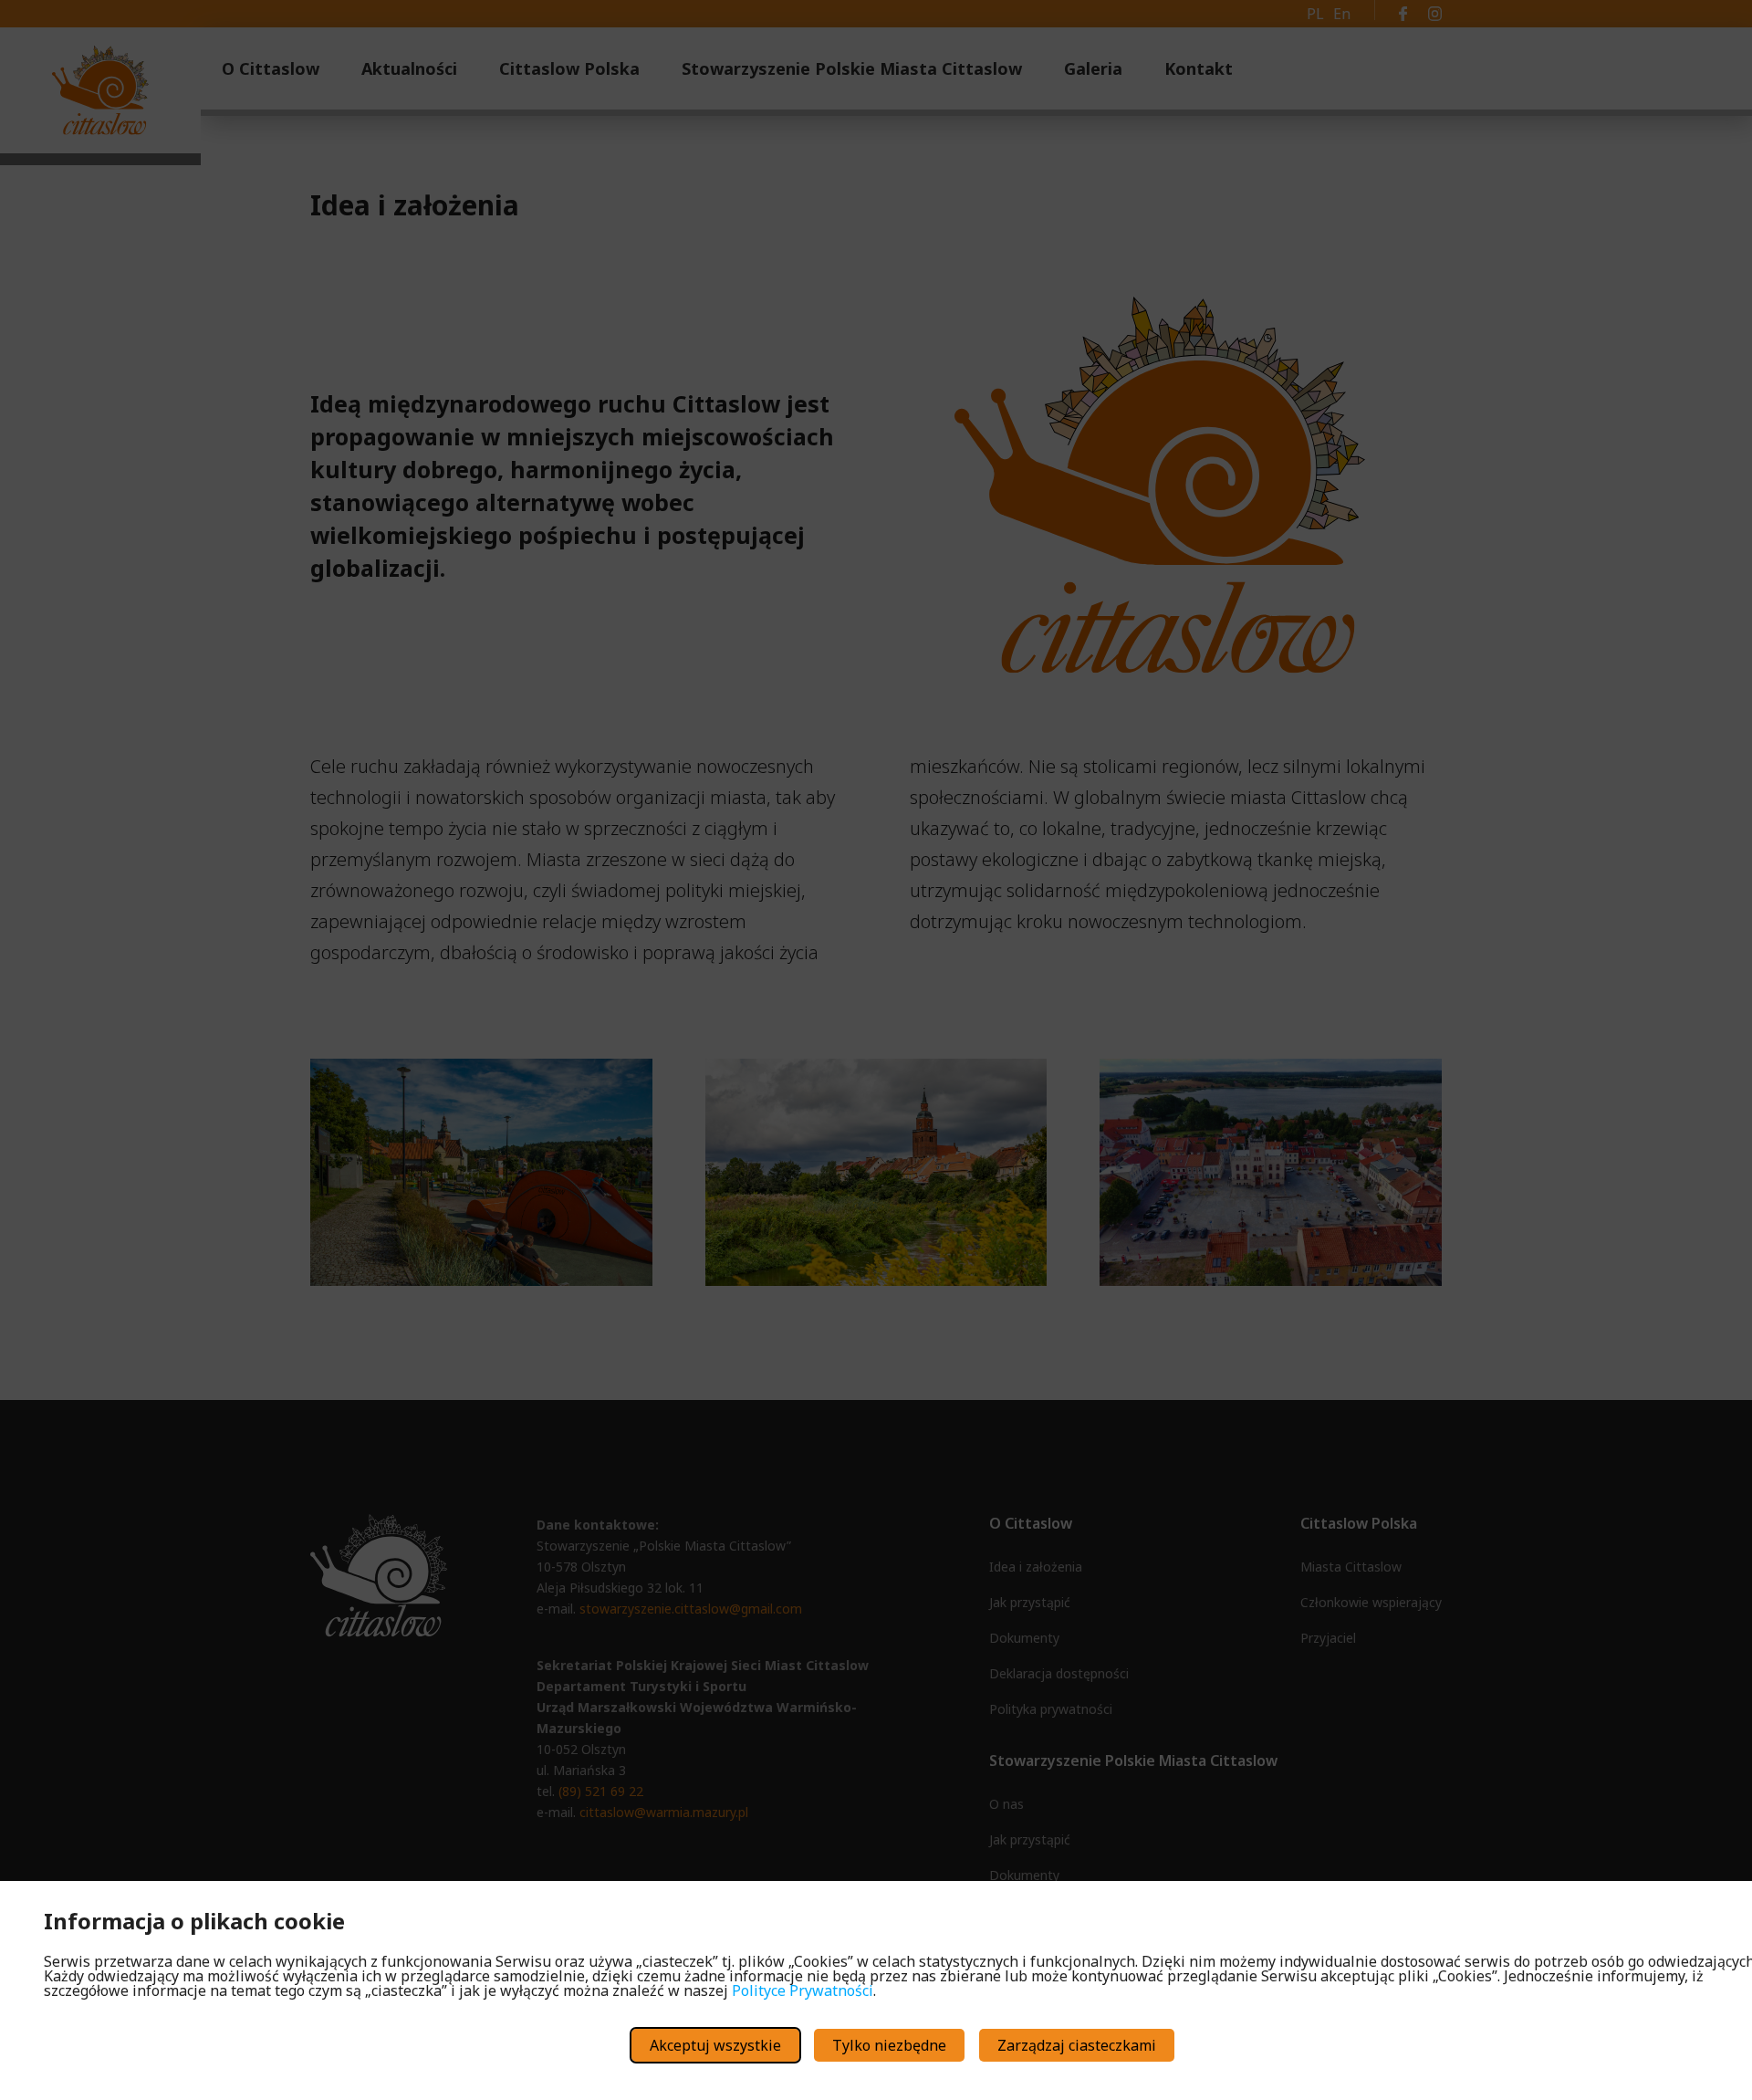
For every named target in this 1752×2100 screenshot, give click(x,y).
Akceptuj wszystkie (715, 2045)
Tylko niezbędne (889, 2045)
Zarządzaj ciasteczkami (1077, 2045)
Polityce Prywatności (803, 1990)
